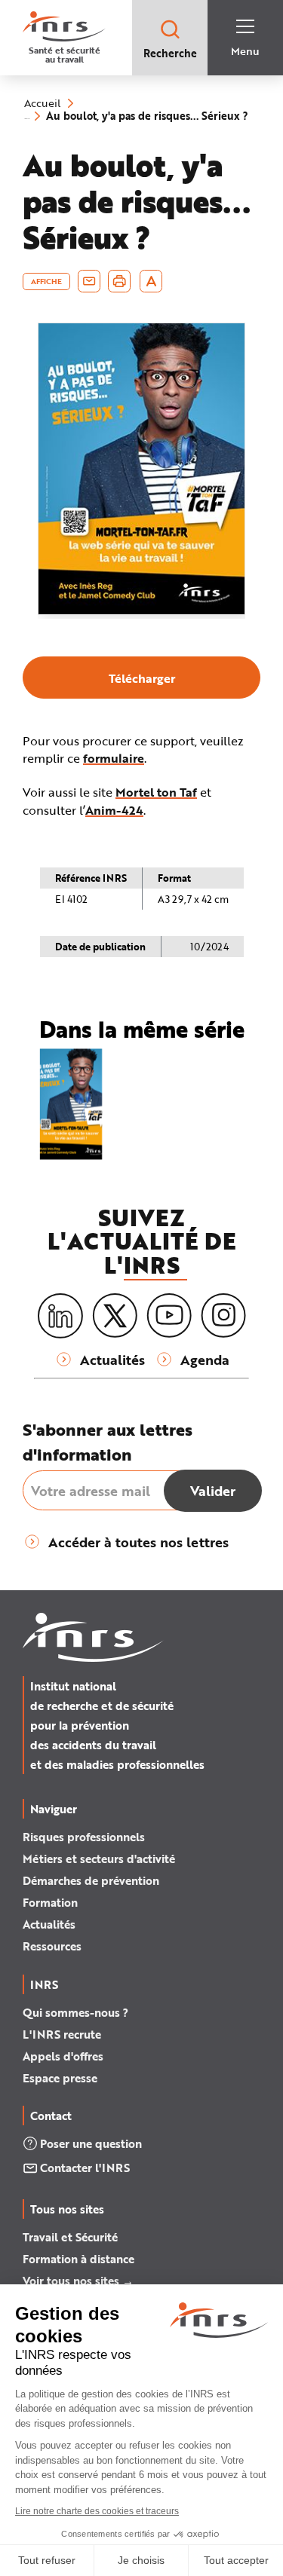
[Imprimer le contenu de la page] (120, 281)
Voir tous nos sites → (78, 2281)
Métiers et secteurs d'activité (99, 1859)
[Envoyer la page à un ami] (89, 281)
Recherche (170, 53)
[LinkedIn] (60, 1316)
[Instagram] (223, 1316)
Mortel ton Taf (156, 792)
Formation (50, 1902)
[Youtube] (169, 1316)
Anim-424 (114, 810)
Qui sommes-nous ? (75, 2012)
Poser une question (91, 2143)
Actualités (49, 1924)
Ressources (52, 1946)
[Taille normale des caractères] (151, 281)
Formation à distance (78, 2259)
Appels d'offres (63, 2056)
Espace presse (60, 2078)
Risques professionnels (84, 1837)
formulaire (114, 758)
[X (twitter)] (115, 1316)
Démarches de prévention (91, 1880)
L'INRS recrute (62, 2034)
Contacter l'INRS (85, 2168)
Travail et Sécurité (70, 2237)
